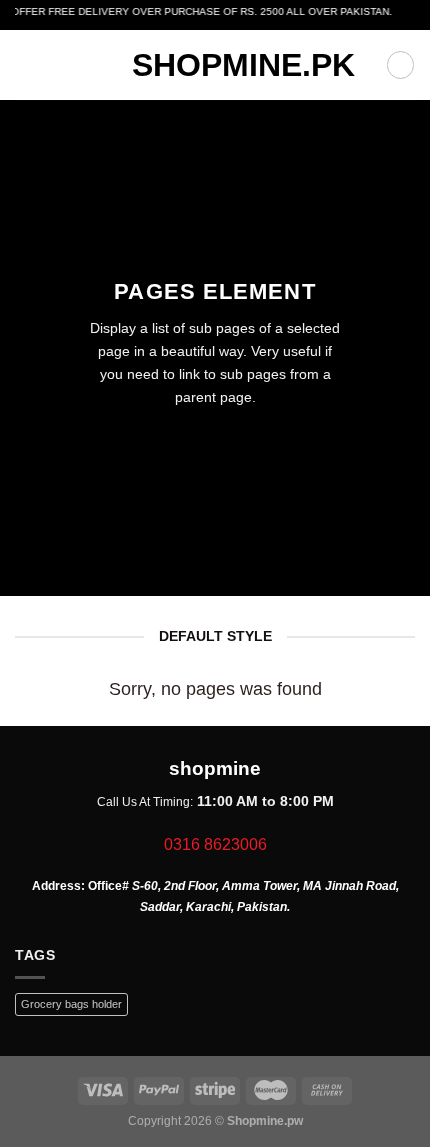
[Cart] (400, 64)
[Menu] (25, 65)
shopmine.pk (215, 65)
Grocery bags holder (71, 1004)
